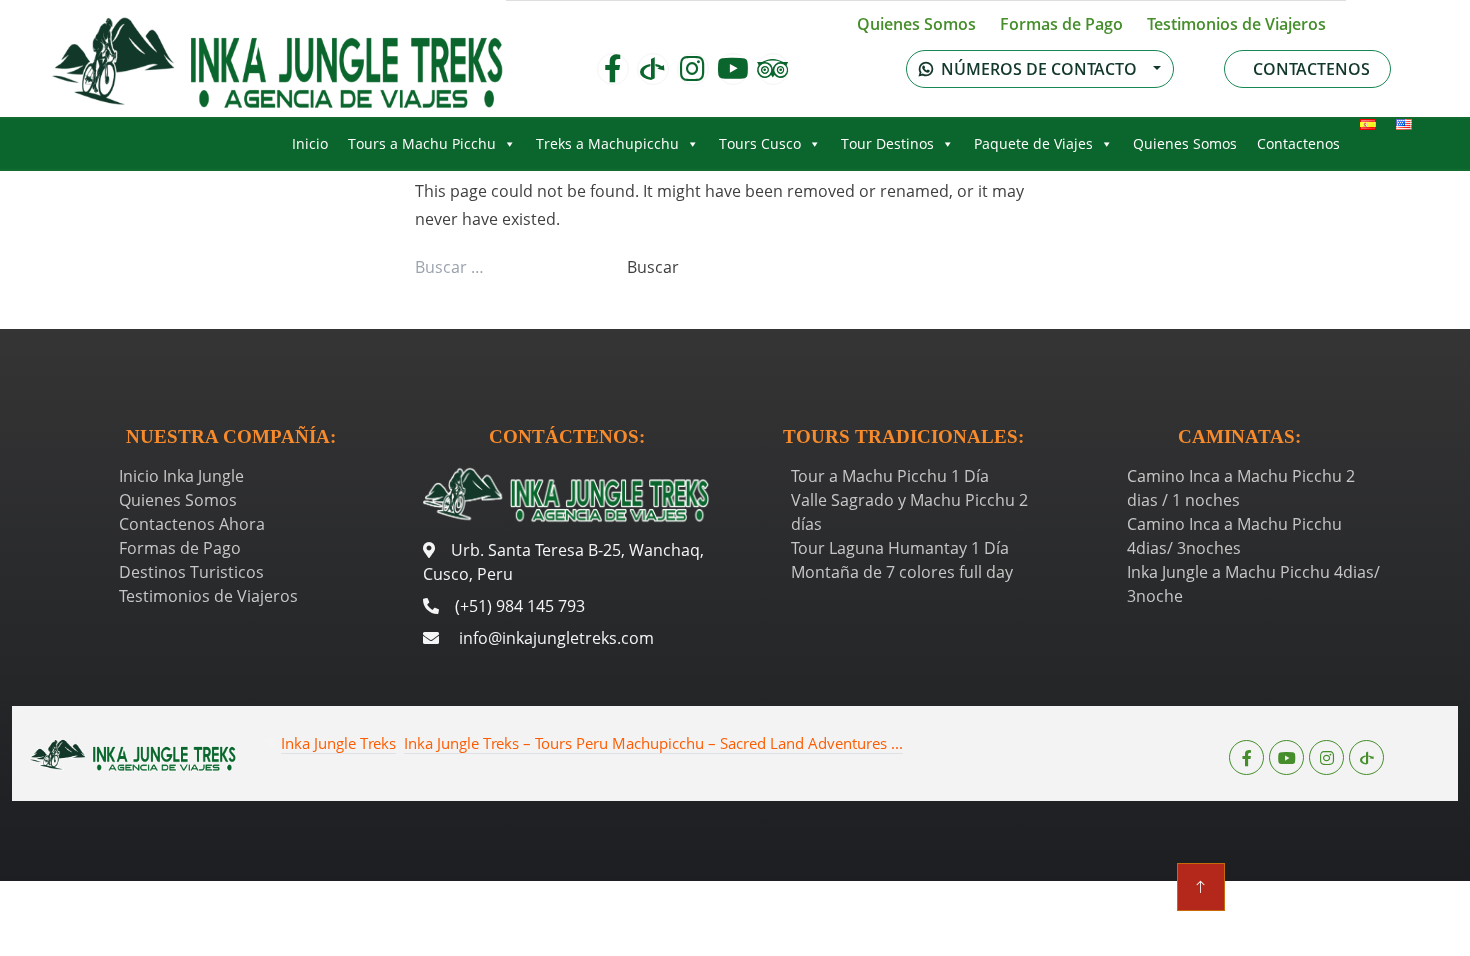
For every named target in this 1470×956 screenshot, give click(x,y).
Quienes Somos (916, 24)
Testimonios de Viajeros (1236, 24)
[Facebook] (613, 69)
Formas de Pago (1061, 24)
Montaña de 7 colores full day (902, 572)
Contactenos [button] (1307, 69)
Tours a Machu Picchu (422, 143)
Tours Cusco (760, 143)
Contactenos (1298, 143)
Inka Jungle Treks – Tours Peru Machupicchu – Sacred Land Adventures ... (653, 743)
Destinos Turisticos (191, 572)
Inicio (310, 143)
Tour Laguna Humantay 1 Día (900, 548)
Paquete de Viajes (1033, 143)
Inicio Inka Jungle (181, 476)
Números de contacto (1041, 69)
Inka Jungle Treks (338, 743)
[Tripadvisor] (773, 69)
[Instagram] (693, 69)
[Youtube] (733, 69)
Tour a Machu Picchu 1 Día (890, 476)
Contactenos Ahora (192, 524)
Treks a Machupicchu (607, 143)
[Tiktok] (653, 69)
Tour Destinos (887, 143)
